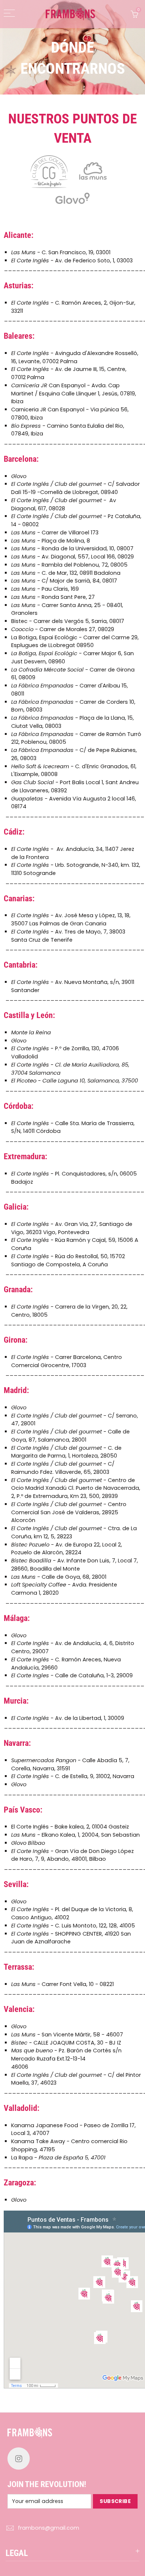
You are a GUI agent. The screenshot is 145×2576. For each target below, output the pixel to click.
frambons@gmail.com (49, 2528)
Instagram (19, 2459)
